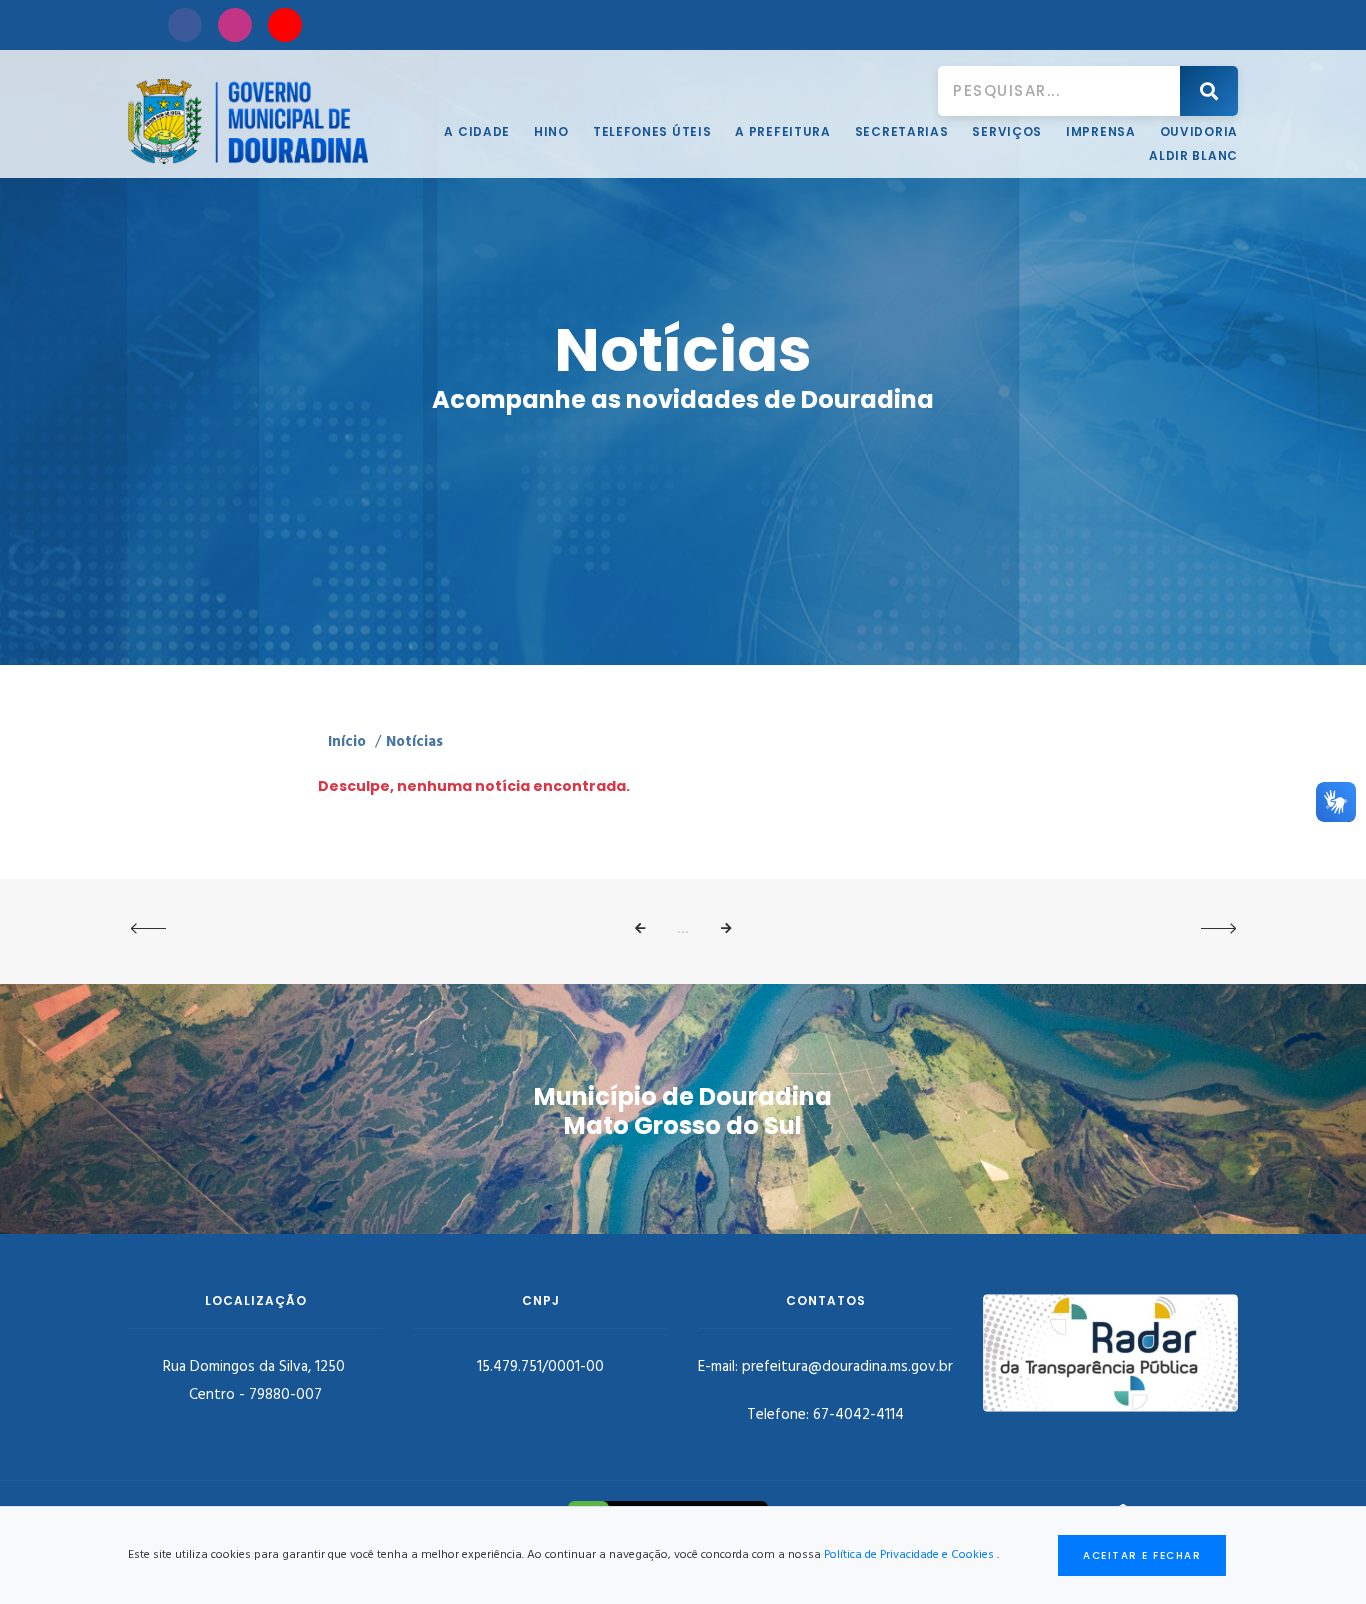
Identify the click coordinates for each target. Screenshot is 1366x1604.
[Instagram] (235, 25)
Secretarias (902, 131)
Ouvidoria (1199, 131)
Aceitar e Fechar (1142, 1555)
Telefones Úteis (652, 131)
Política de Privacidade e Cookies (909, 1555)
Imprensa (1101, 131)
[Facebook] (185, 25)
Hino (551, 131)
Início (347, 742)
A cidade (477, 131)
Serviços (1007, 131)
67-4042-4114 (858, 1415)
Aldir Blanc (1193, 155)
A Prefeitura (782, 131)
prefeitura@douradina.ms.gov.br (847, 1367)
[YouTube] (285, 25)
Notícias (414, 742)
